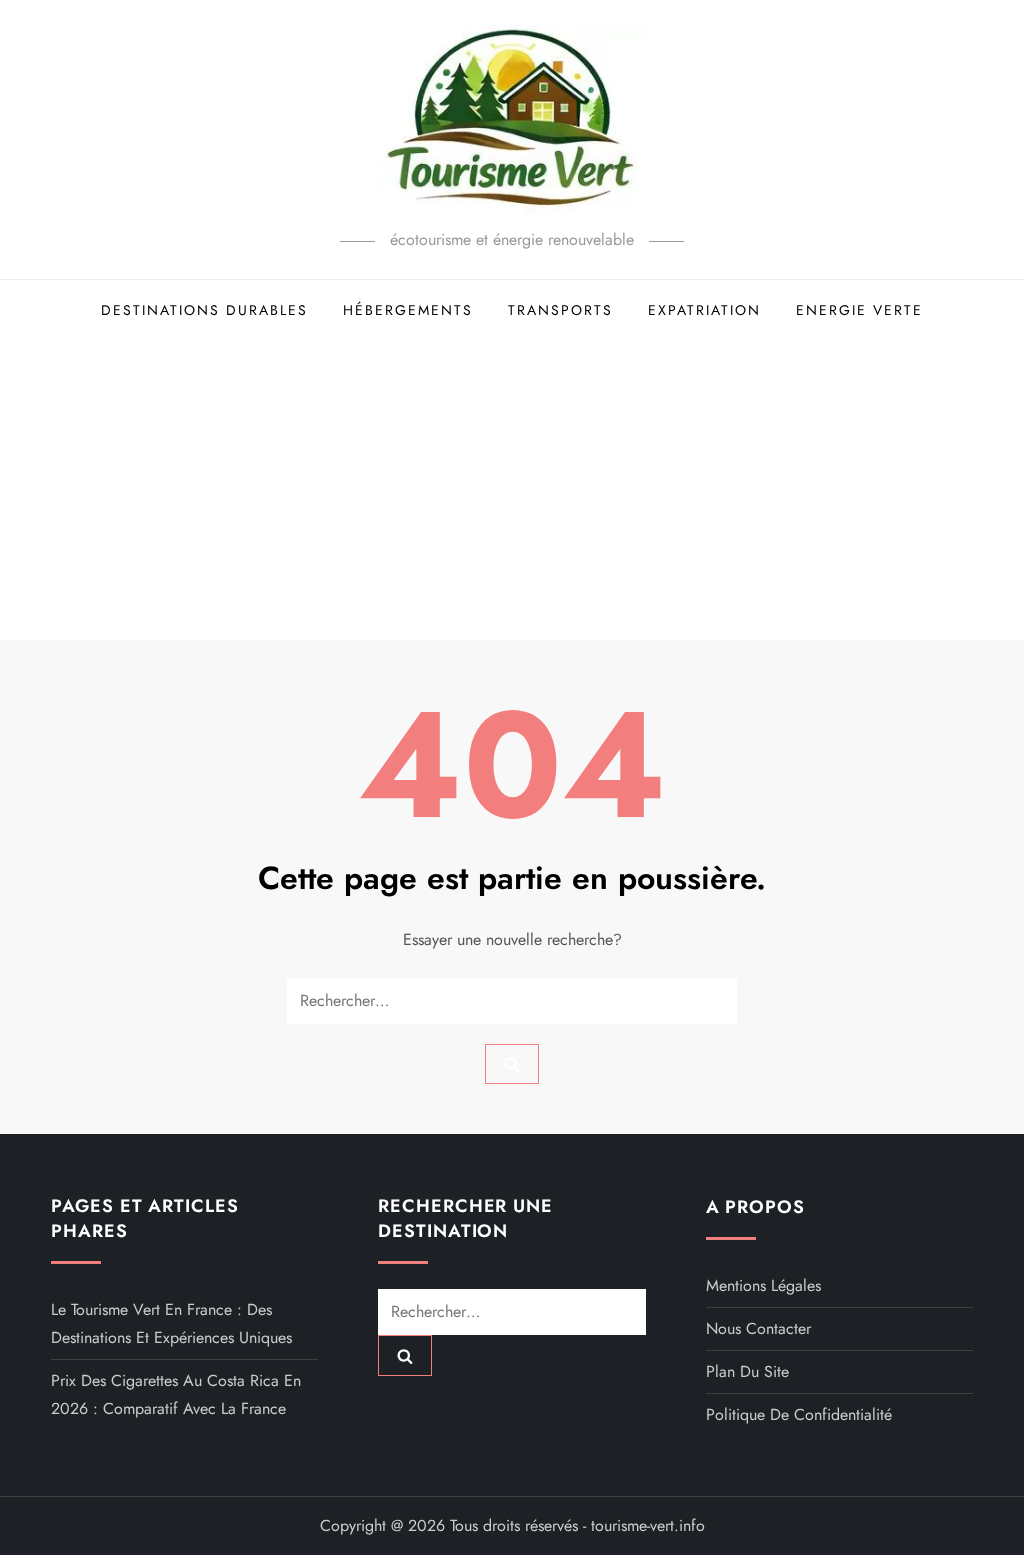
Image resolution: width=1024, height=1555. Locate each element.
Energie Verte (859, 310)
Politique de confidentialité (799, 1414)
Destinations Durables (204, 310)
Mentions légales (763, 1285)
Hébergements (408, 310)
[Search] (512, 1064)
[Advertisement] (512, 490)
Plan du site (747, 1371)
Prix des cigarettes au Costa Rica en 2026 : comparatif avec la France (176, 1394)
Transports (560, 310)
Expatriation (704, 310)
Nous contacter (758, 1328)
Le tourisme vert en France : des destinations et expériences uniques (171, 1323)
